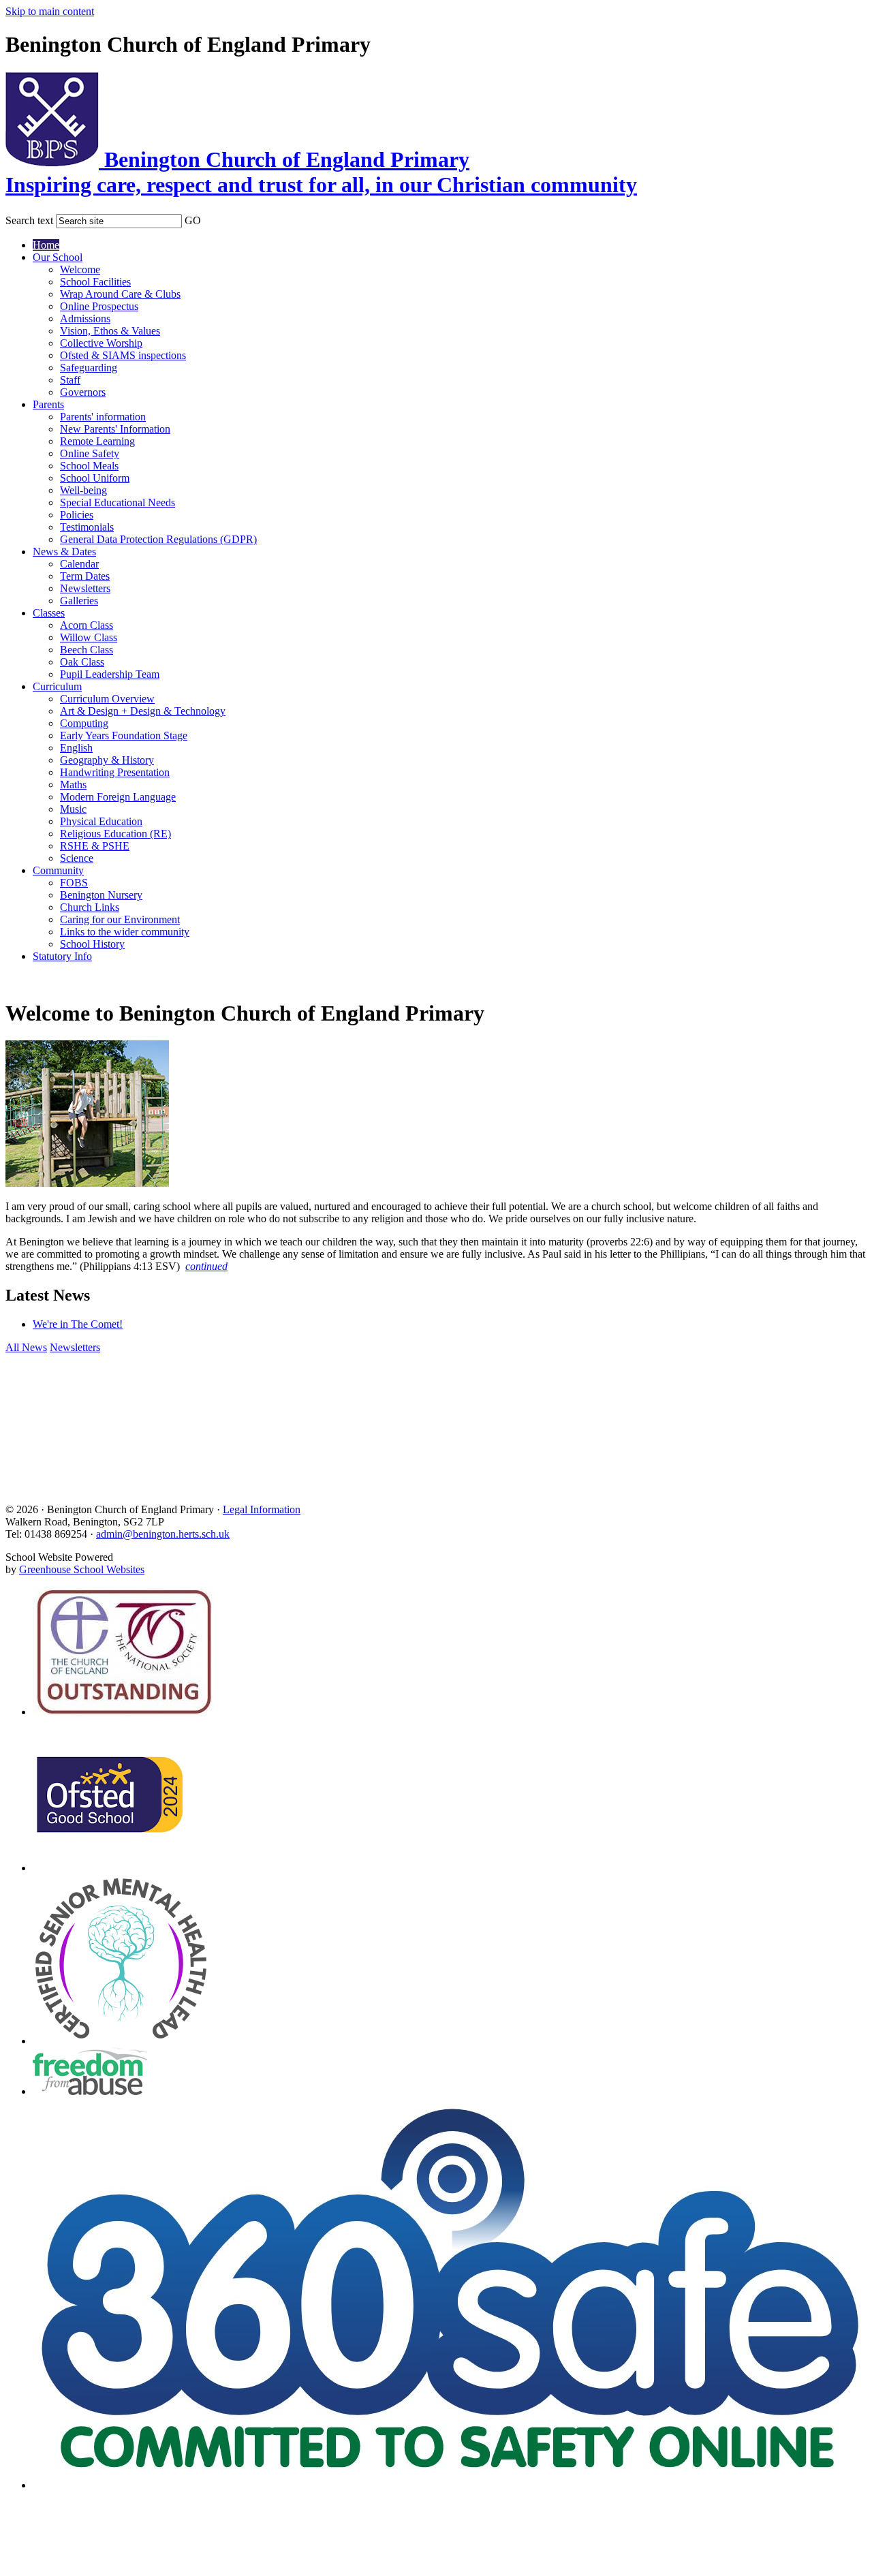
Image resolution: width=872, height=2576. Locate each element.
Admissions (85, 319)
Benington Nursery (101, 895)
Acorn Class (87, 625)
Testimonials (87, 527)
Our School (58, 257)
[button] (210, 218)
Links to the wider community (125, 932)
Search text (29, 220)
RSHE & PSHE (95, 846)
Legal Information (262, 1509)
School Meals (89, 466)
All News (26, 1347)
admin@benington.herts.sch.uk (163, 1534)
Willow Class (89, 637)
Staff (70, 380)
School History (92, 944)
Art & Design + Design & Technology (143, 711)
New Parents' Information (115, 429)
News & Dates (64, 552)
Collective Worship (101, 343)
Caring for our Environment (120, 919)
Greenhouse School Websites (82, 1569)
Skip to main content (50, 11)
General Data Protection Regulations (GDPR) (158, 539)
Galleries (79, 601)
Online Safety (90, 453)
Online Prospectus (99, 306)
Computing (84, 723)
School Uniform (95, 478)
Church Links (90, 907)
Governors (83, 392)
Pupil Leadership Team (110, 674)
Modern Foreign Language (118, 797)
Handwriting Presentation (115, 772)
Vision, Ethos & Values (110, 331)
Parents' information (103, 417)
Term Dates (85, 576)
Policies (77, 515)
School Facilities (95, 282)
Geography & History (107, 760)
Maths (73, 785)
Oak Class (82, 662)
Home (46, 245)
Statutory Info (62, 956)
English (76, 748)
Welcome (80, 269)
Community (58, 870)
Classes (49, 613)
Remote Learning (97, 441)
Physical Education (101, 821)
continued (206, 1266)
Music (73, 809)
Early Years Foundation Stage (124, 735)
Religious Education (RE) (115, 834)
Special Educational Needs (118, 502)
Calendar (79, 564)
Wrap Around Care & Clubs (120, 294)
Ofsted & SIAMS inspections (123, 355)
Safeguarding (89, 368)
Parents (48, 404)
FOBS (74, 883)
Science (77, 858)
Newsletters (85, 588)
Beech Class (87, 650)
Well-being (83, 490)
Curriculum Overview (107, 699)
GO (193, 220)
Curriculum (57, 686)
